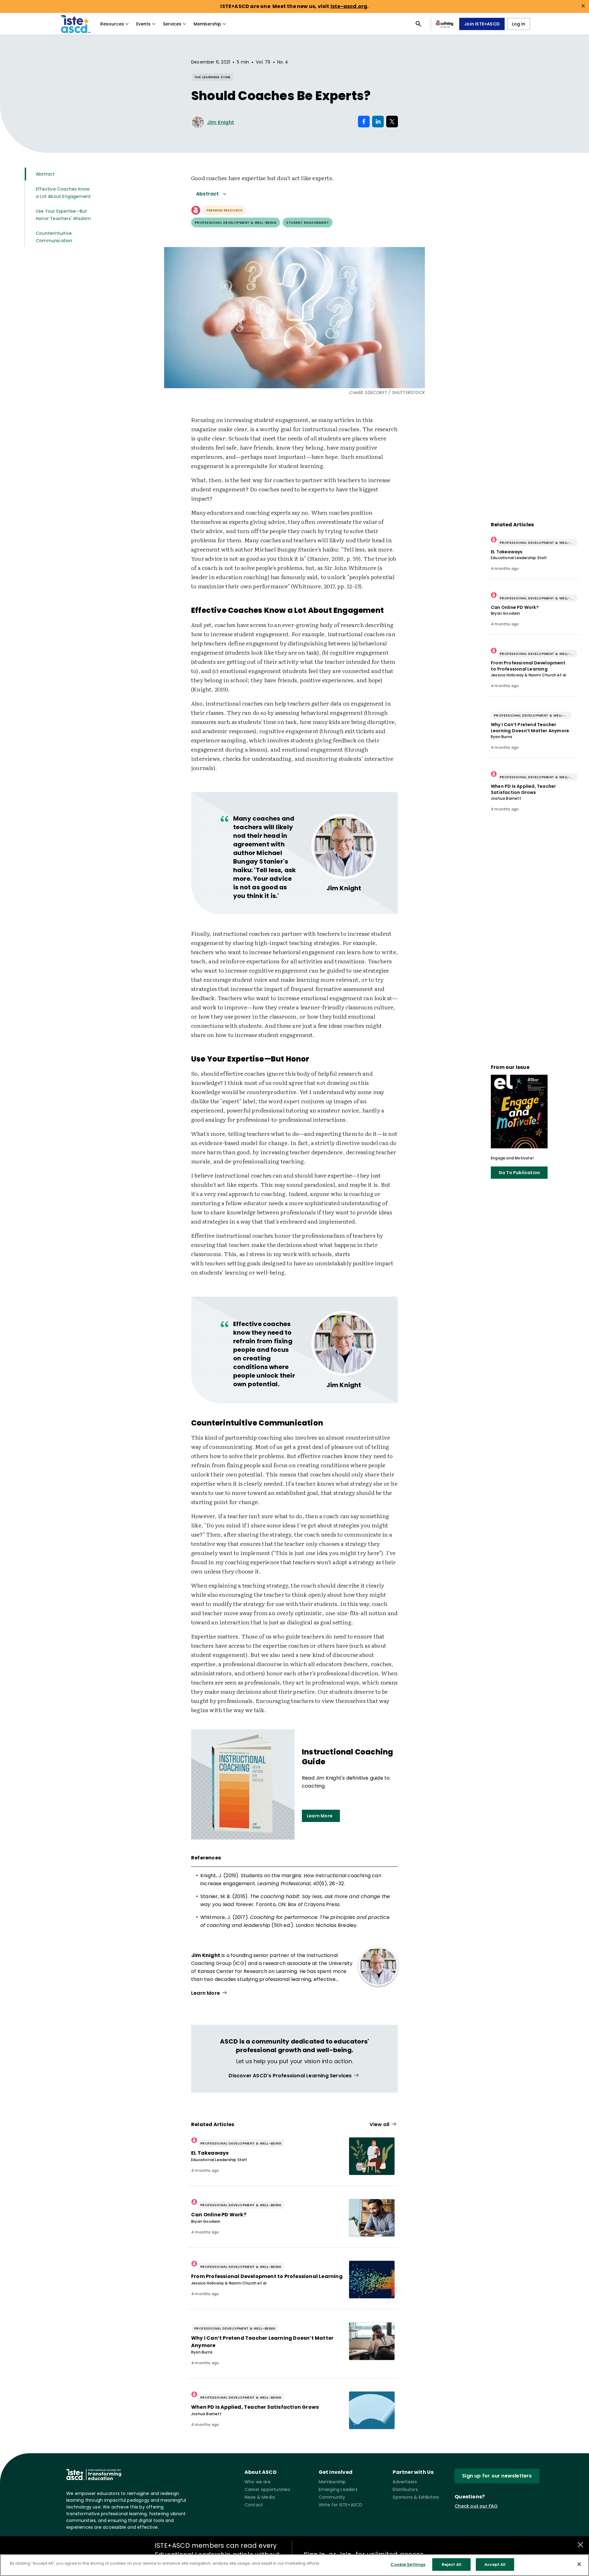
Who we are (258, 2482)
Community (332, 2497)
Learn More (320, 1816)
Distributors (405, 2489)
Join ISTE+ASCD (482, 24)
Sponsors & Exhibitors (416, 2497)
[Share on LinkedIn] (378, 122)
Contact (254, 2505)
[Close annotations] (580, 2545)
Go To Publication (519, 1173)
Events (143, 24)
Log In (519, 24)
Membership (207, 24)
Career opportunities (267, 2489)
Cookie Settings (408, 2564)
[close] (583, 6)
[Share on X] (392, 122)
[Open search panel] (418, 24)
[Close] (579, 2564)
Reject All (452, 2564)
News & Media (260, 2497)
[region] (294, 2565)
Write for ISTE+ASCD (341, 2505)
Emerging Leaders (338, 2489)
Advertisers (405, 2482)
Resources (112, 24)
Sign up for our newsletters (497, 2476)
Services (172, 24)
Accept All (495, 2564)
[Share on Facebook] (364, 122)
